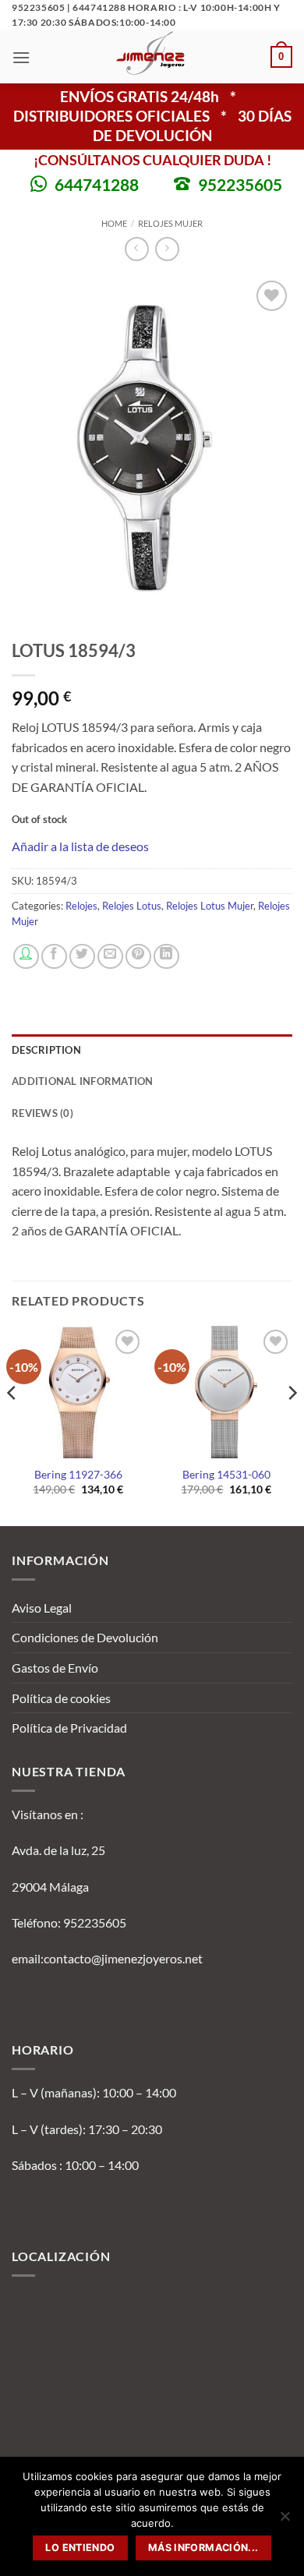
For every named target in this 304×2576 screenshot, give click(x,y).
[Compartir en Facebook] (54, 957)
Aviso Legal (42, 1608)
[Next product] (137, 249)
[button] (21, 57)
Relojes (81, 906)
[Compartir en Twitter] (82, 957)
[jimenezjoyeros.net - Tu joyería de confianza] (150, 57)
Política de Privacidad (69, 1728)
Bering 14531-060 (226, 1475)
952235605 (240, 184)
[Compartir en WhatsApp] (26, 957)
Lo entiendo (80, 2548)
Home (114, 223)
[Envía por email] (110, 957)
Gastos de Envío (55, 1668)
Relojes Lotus (132, 906)
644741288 (97, 184)
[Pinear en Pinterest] (138, 957)
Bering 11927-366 (78, 1475)
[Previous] (12, 1424)
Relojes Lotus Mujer (210, 906)
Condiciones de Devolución (85, 1637)
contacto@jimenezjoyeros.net (123, 1958)
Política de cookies (61, 1698)
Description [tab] (46, 1050)
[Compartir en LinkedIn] (166, 957)
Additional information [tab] (83, 1081)
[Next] (292, 1424)
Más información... (203, 2548)
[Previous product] (167, 249)
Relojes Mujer (170, 223)
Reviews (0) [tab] (42, 1113)
